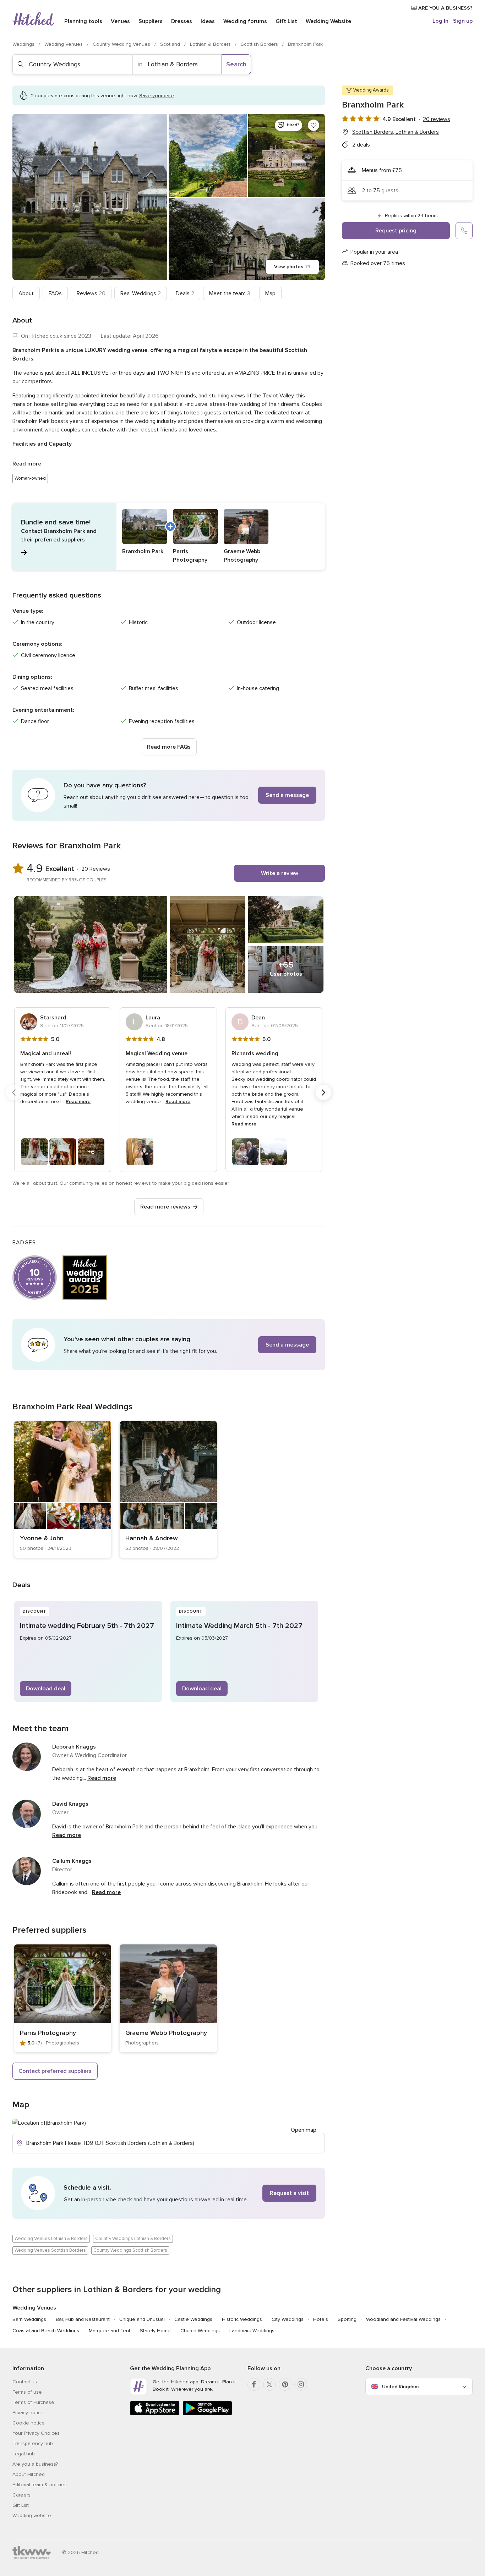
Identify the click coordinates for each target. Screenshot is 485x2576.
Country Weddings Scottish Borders (130, 2250)
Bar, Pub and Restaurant (83, 2319)
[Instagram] (301, 2384)
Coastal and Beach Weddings (46, 2331)
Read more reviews (165, 1207)
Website (328, 21)
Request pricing (396, 231)
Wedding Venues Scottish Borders (50, 2250)
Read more (27, 464)
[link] (63, 1489)
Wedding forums (245, 21)
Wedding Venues (64, 44)
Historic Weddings (242, 2319)
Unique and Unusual (142, 2319)
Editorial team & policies (40, 2485)
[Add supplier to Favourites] (314, 125)
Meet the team (230, 293)
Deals (185, 293)
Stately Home (155, 2331)
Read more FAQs (169, 747)
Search (236, 64)
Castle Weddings (193, 2319)
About (26, 293)
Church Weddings (200, 2331)
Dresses (182, 21)
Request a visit (289, 2193)
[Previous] (14, 1092)
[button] (169, 536)
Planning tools (83, 21)
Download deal (46, 1689)
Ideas (208, 21)
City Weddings (288, 2319)
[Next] (323, 1092)
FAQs (55, 293)
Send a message (287, 795)
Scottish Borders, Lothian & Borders (396, 132)
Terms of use (27, 2392)
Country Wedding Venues (122, 44)
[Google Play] (207, 2414)
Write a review (280, 873)
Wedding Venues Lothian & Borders (51, 2239)
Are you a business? (35, 2464)
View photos (292, 267)
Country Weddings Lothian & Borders (133, 2239)
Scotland (171, 44)
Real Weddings (141, 293)
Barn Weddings (29, 2319)
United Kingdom (400, 2387)
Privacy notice (28, 2413)
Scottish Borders (260, 44)
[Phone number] (464, 231)
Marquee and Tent (110, 2331)
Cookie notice (29, 2423)
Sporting (347, 2319)
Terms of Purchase (33, 2402)
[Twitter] (269, 2384)
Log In (440, 21)
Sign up (463, 21)
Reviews (91, 293)
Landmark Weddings (252, 2331)
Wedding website (32, 2516)
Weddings (24, 44)
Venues (120, 21)
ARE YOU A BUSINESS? (445, 8)
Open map (304, 2130)
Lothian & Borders (211, 44)
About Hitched (29, 2474)
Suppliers (151, 21)
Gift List (286, 21)
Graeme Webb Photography (166, 2033)
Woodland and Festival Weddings (403, 2319)
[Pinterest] (285, 2384)
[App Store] (155, 2414)
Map (270, 293)
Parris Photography (48, 2033)
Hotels (321, 2319)
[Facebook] (254, 2384)
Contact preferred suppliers (55, 2071)
